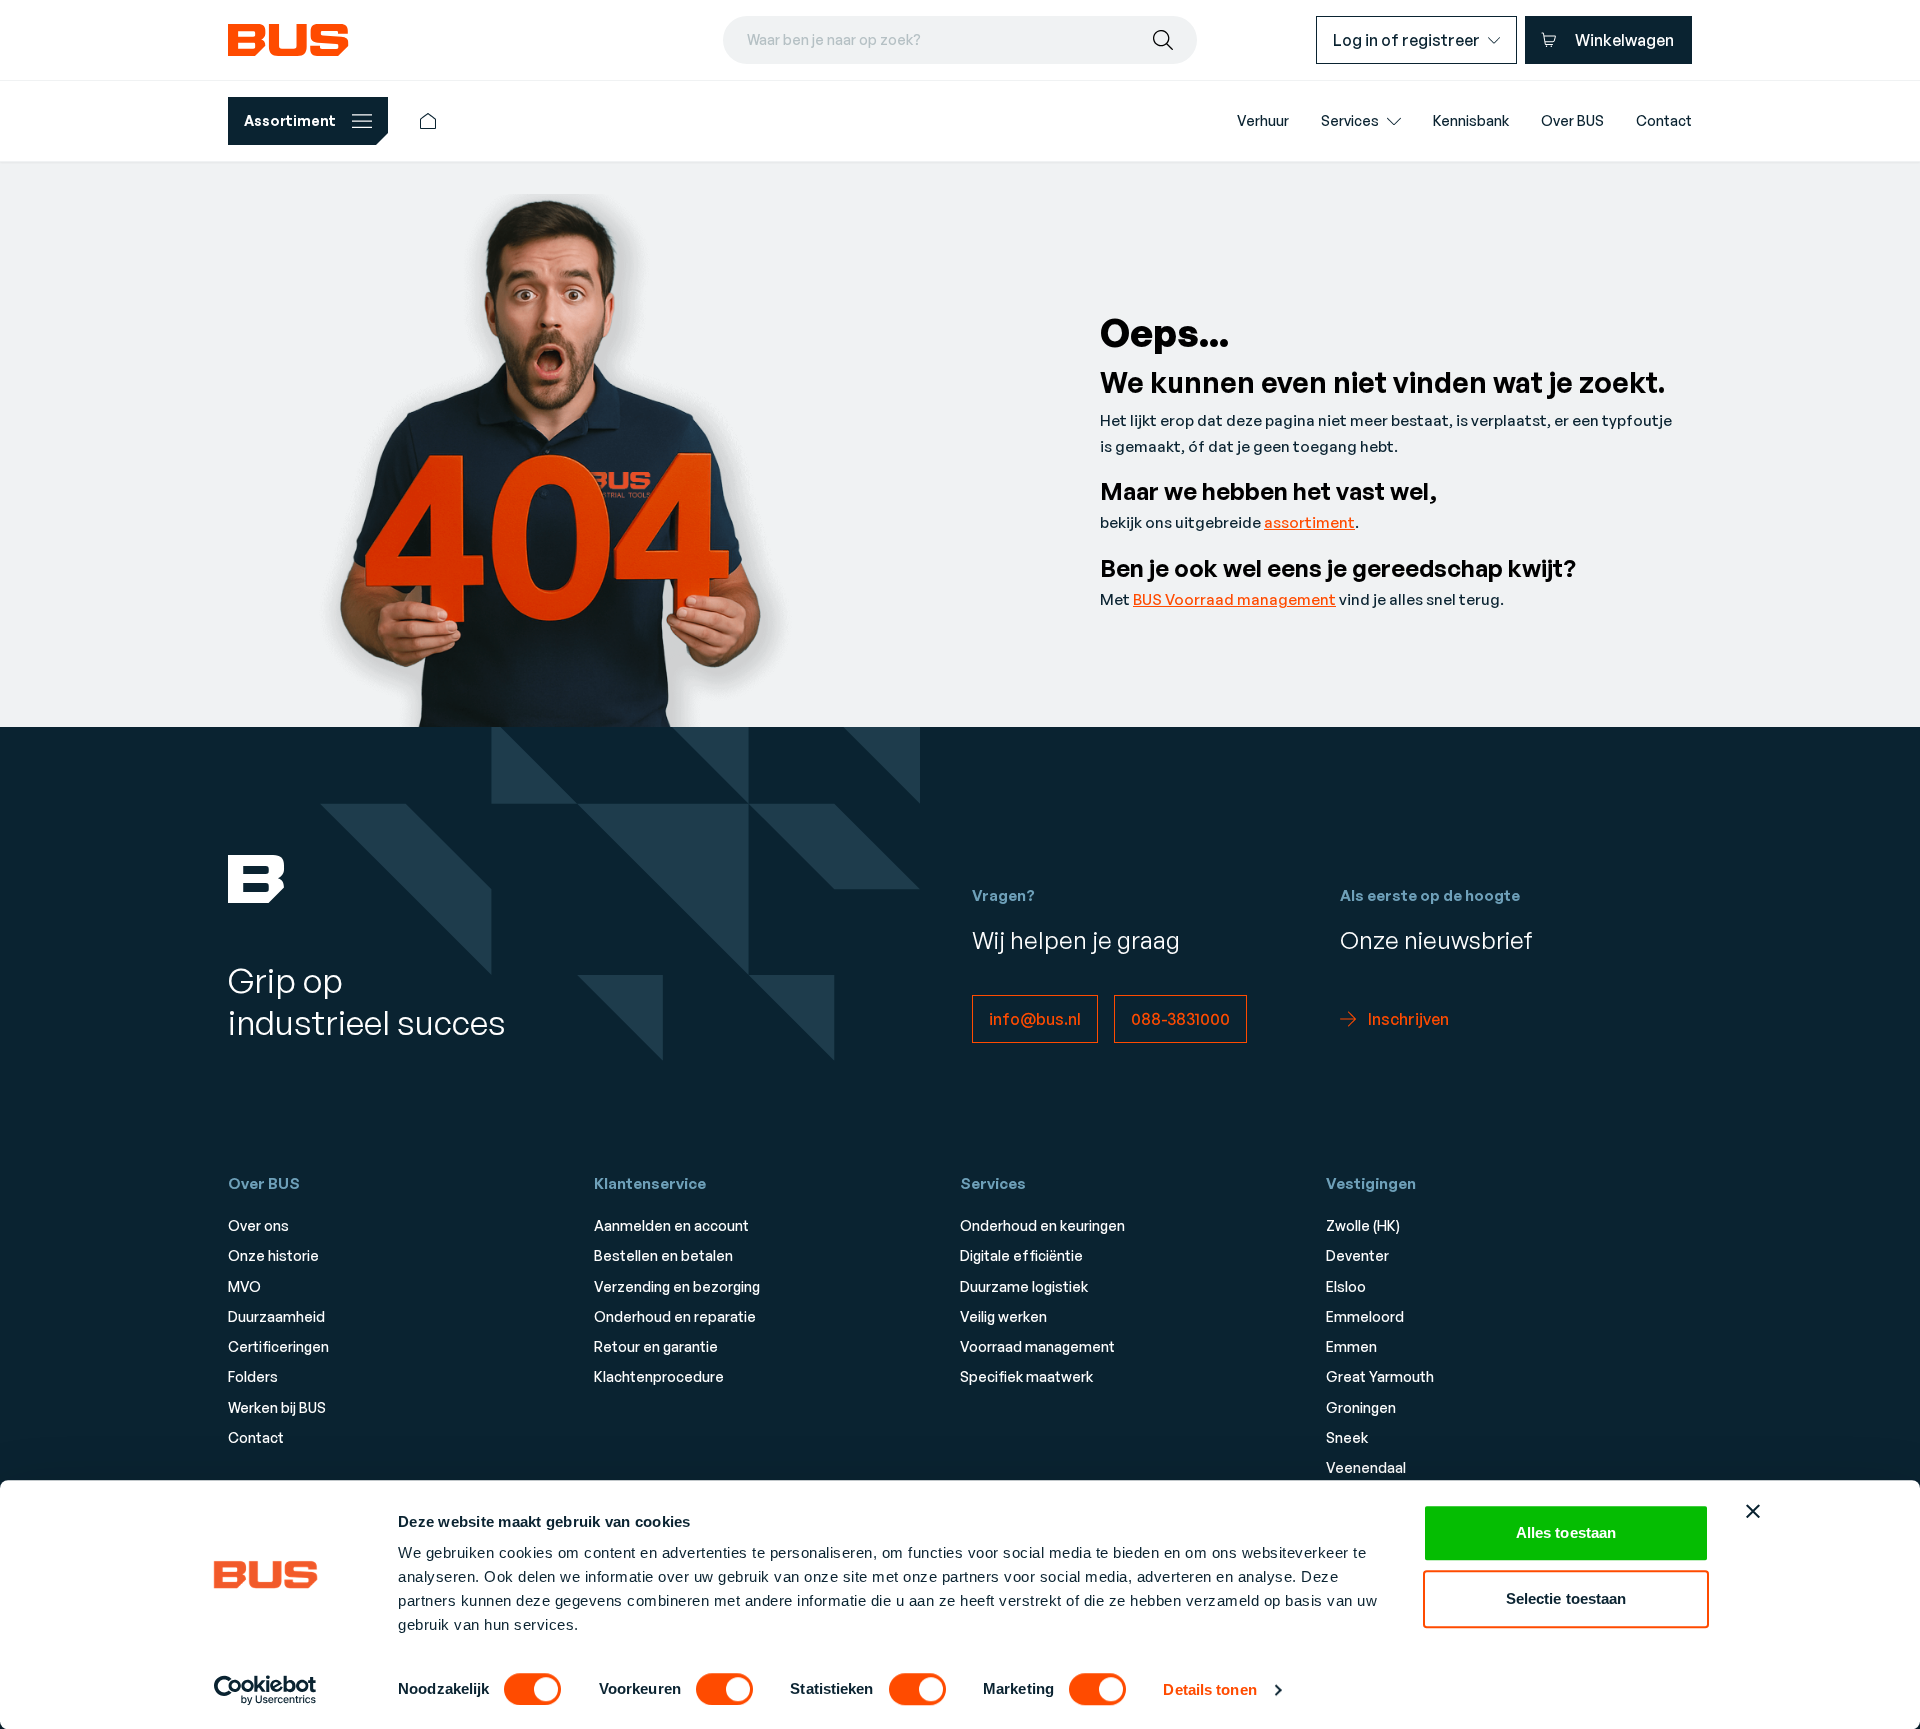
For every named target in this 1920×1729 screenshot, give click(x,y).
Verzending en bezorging (677, 1286)
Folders (253, 1376)
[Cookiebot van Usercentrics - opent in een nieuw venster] (265, 1690)
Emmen (1351, 1346)
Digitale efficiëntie (1021, 1255)
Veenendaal (1366, 1467)
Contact (256, 1437)
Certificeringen (278, 1346)
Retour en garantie (656, 1346)
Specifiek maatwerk (1026, 1376)
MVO (244, 1286)
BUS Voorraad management (1234, 599)
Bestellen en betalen (663, 1255)
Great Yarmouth (1380, 1376)
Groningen (1361, 1407)
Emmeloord (1365, 1316)
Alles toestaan (1566, 1532)
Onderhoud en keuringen (1042, 1225)
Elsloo (1346, 1286)
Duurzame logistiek (1024, 1286)
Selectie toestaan (1566, 1598)
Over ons (258, 1225)
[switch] (724, 1689)
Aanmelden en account (671, 1225)
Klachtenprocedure (659, 1376)
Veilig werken (1003, 1316)
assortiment (1309, 522)
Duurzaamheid (276, 1316)
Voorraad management (1037, 1346)
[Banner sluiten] (1753, 1511)
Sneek (1347, 1437)
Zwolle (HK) (1363, 1225)
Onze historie (273, 1255)
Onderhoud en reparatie (675, 1316)
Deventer (1357, 1255)
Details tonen (1209, 1689)
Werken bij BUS (277, 1407)
